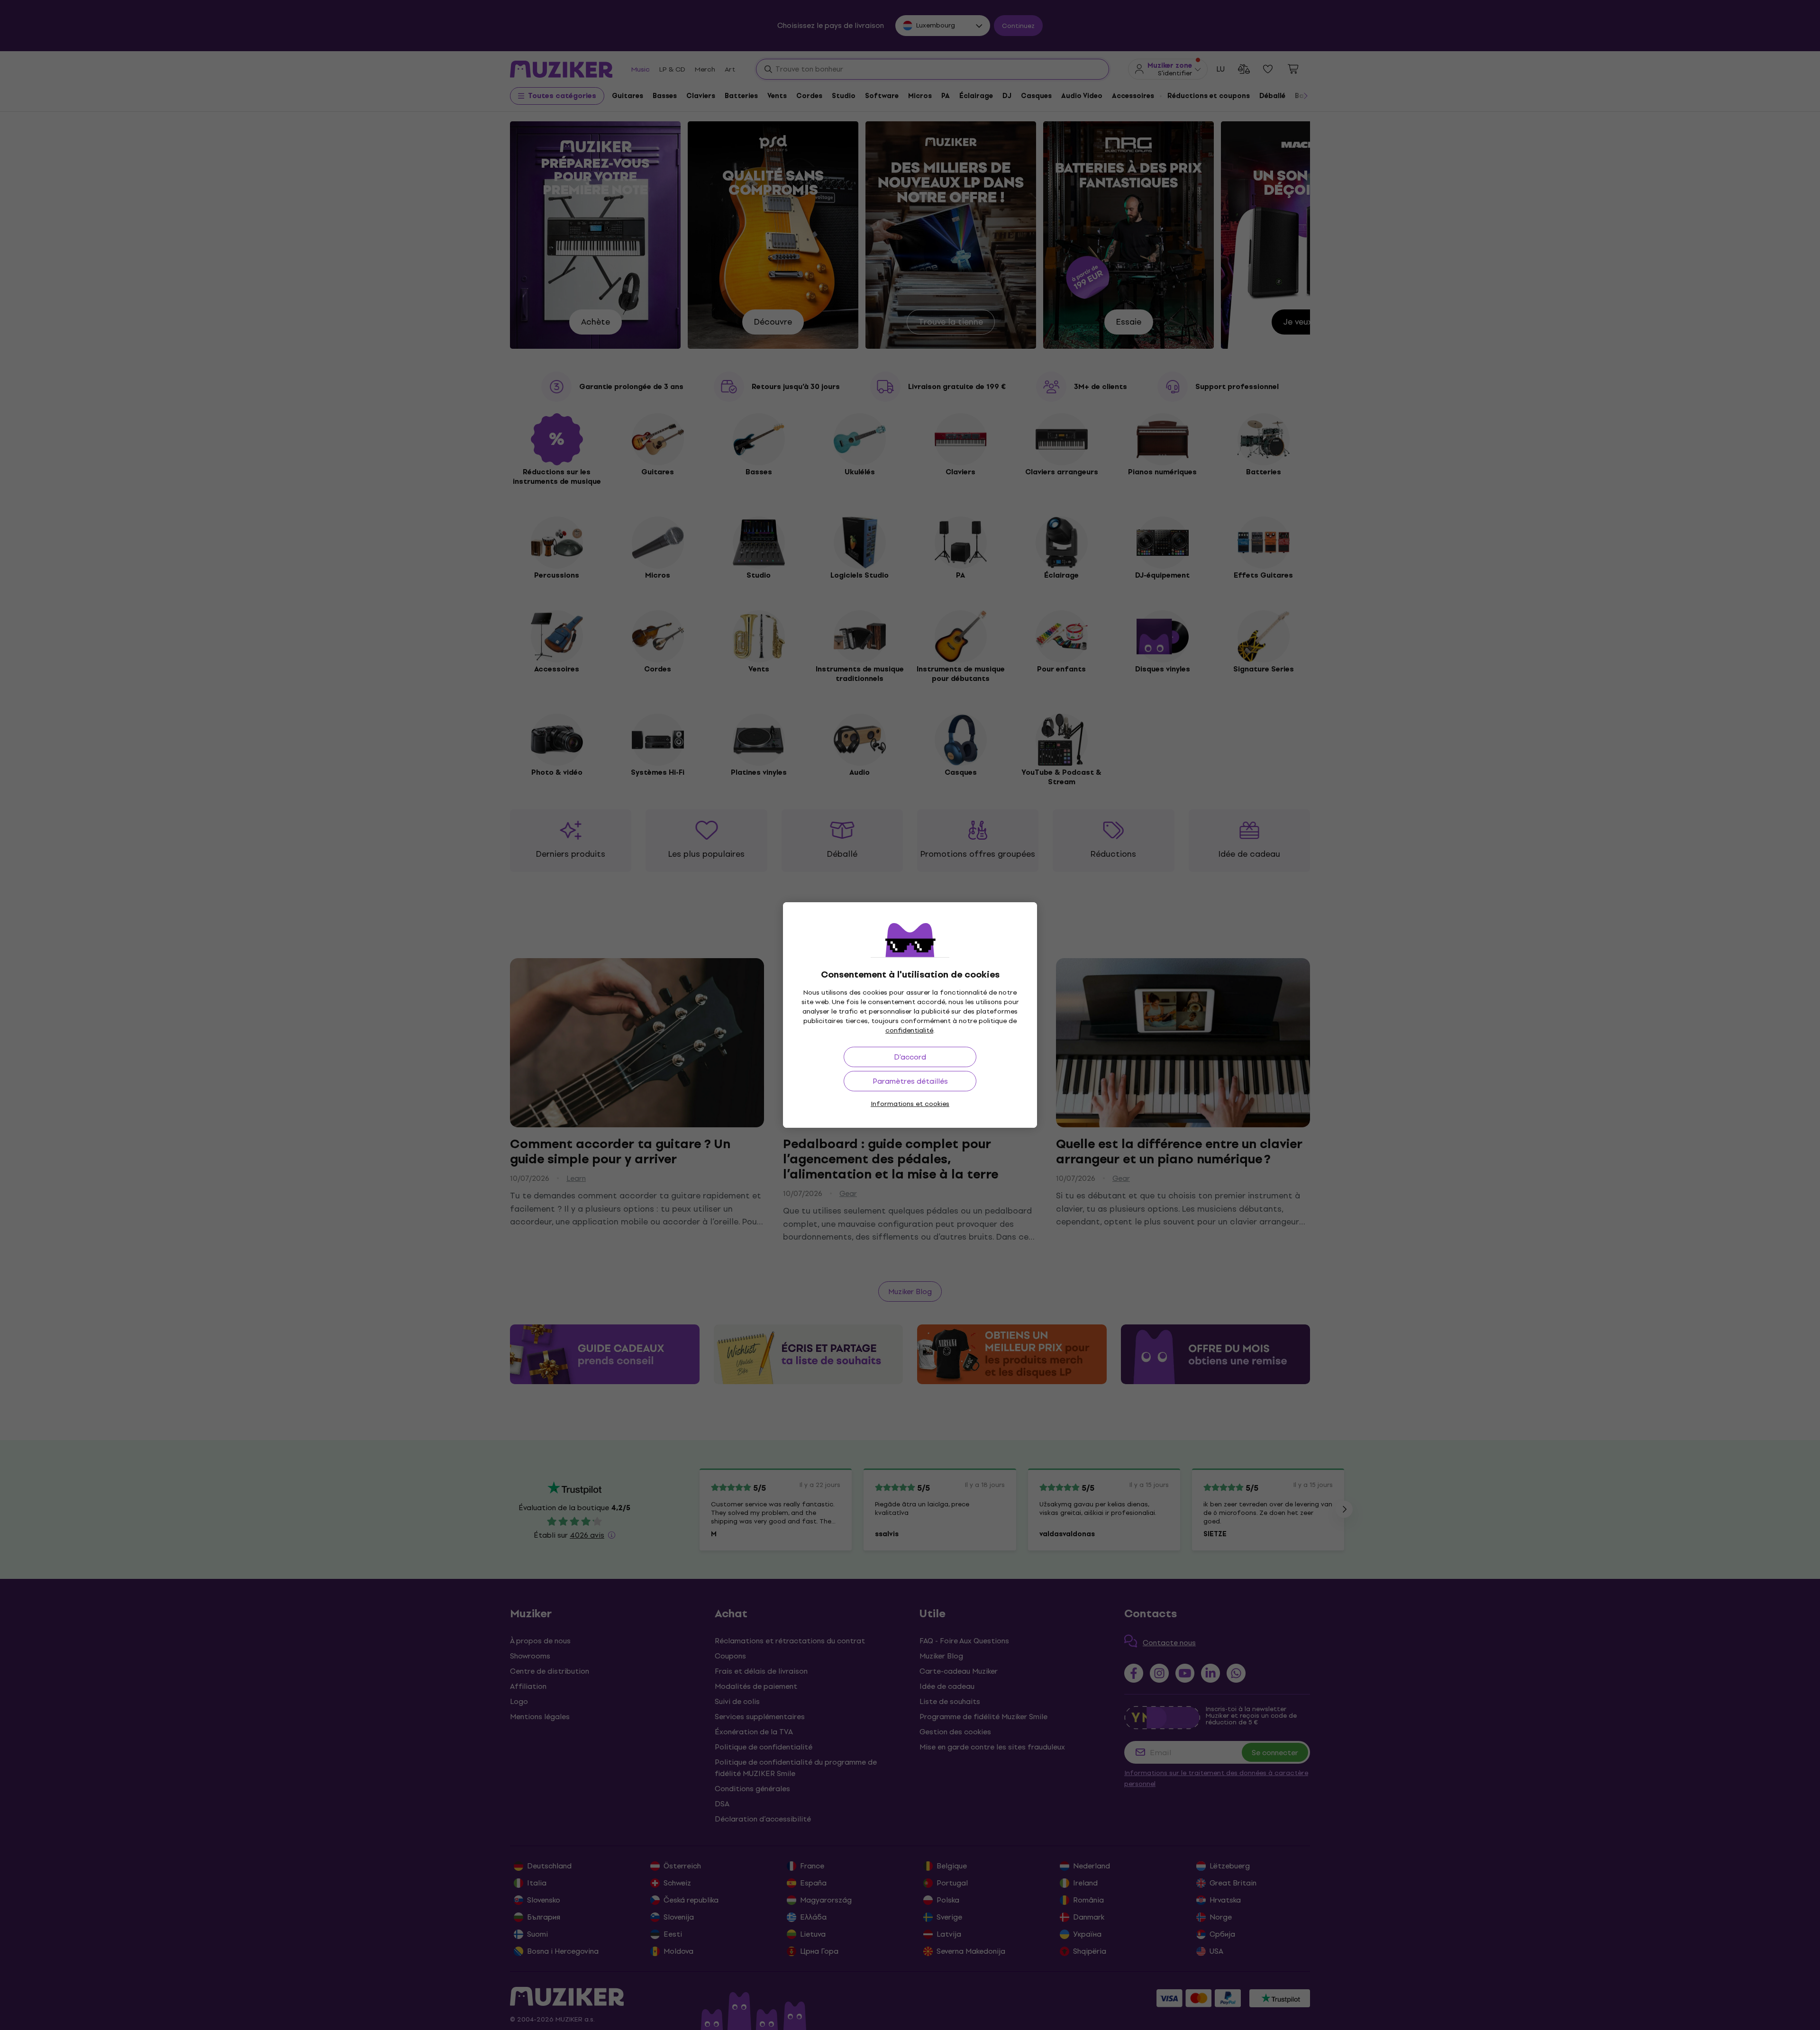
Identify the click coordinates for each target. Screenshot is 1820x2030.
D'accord (910, 1057)
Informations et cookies (910, 1104)
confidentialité (909, 1030)
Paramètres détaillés (910, 1081)
